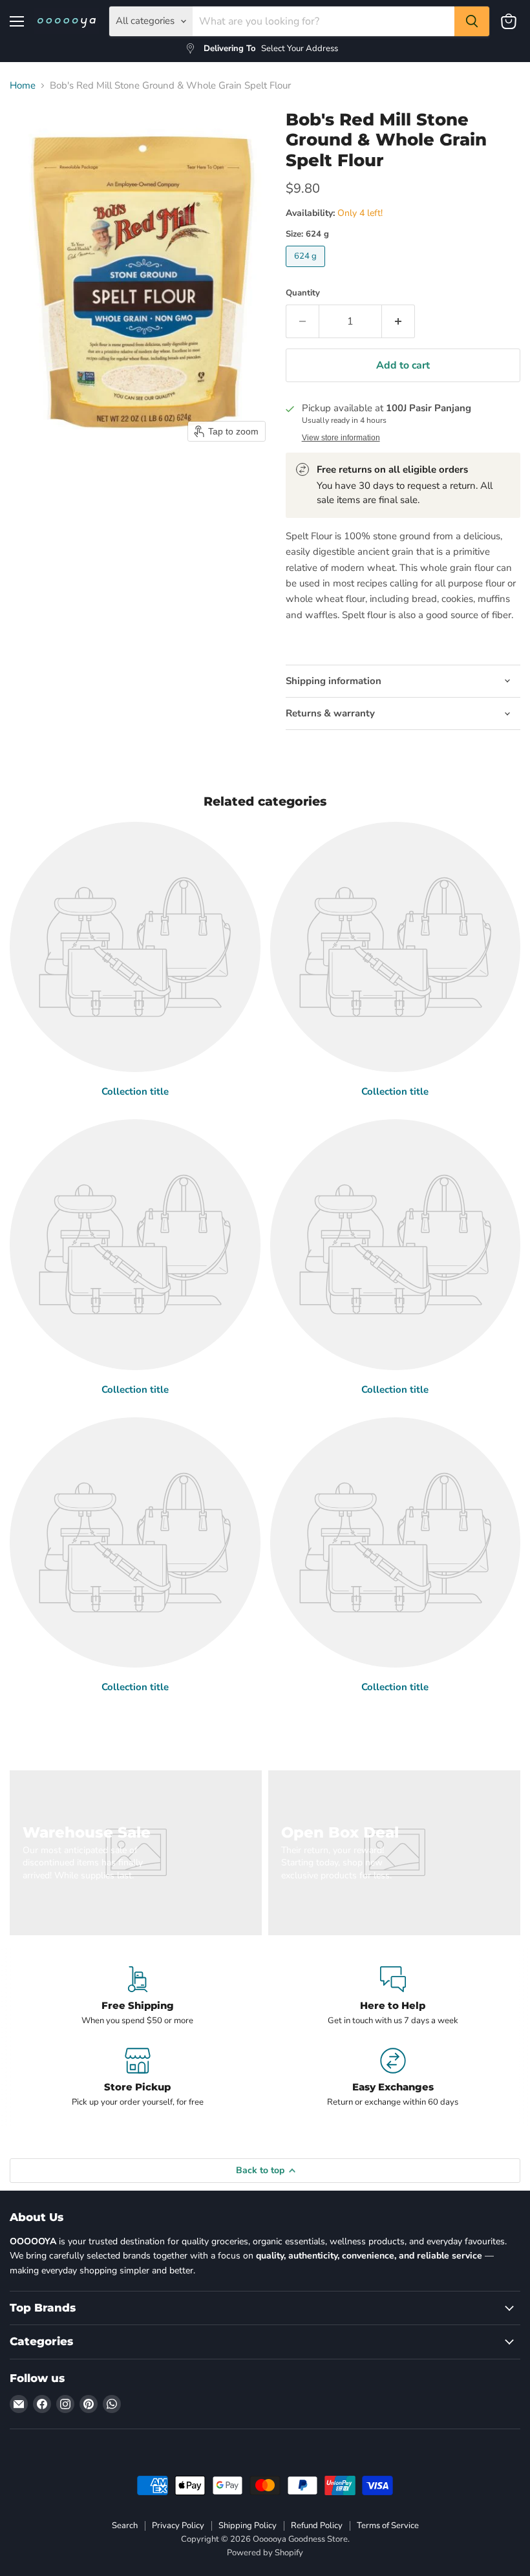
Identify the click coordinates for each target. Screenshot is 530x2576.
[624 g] (307, 270)
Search (125, 2526)
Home (23, 86)
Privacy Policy (178, 2526)
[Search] (472, 21)
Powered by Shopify (265, 2553)
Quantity (303, 293)
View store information (341, 438)
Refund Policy (317, 2526)
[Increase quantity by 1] (398, 321)
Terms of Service (388, 2526)
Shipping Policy (248, 2526)
